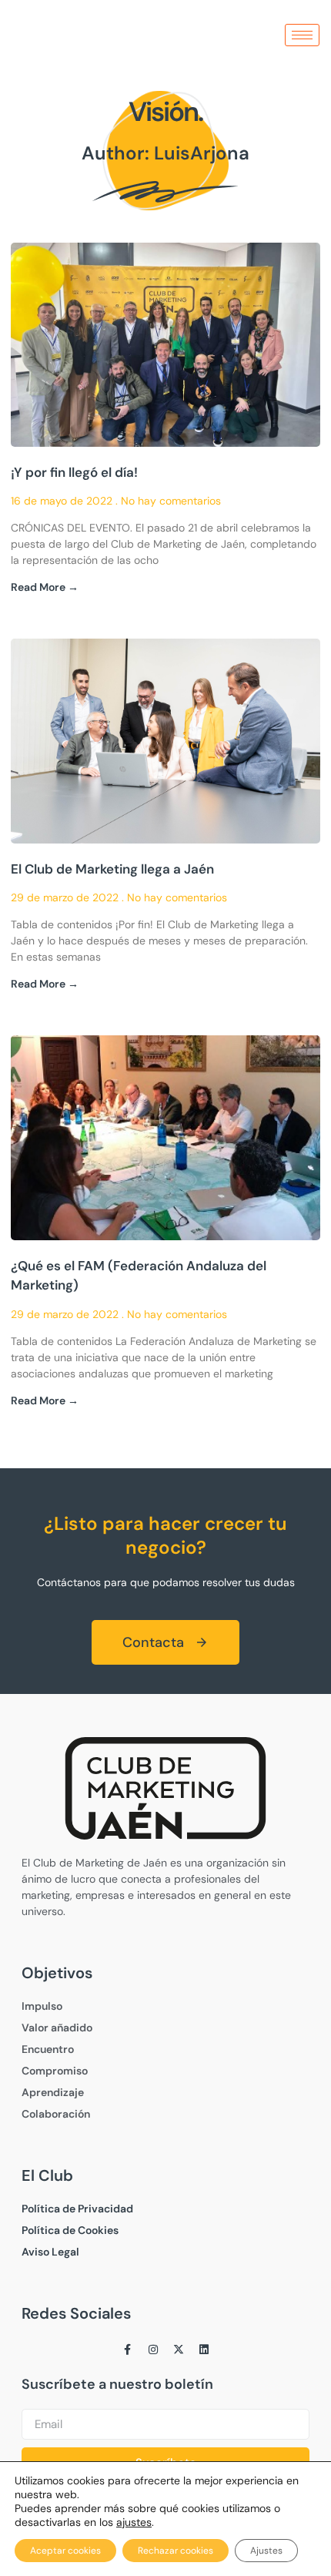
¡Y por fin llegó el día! (74, 472)
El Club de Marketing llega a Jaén (112, 869)
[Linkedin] (204, 2350)
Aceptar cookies (65, 2551)
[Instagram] (153, 2350)
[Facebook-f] (128, 2350)
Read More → (45, 587)
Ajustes (266, 2551)
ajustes (134, 2522)
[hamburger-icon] (302, 35)
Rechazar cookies (176, 2551)
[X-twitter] (179, 2350)
